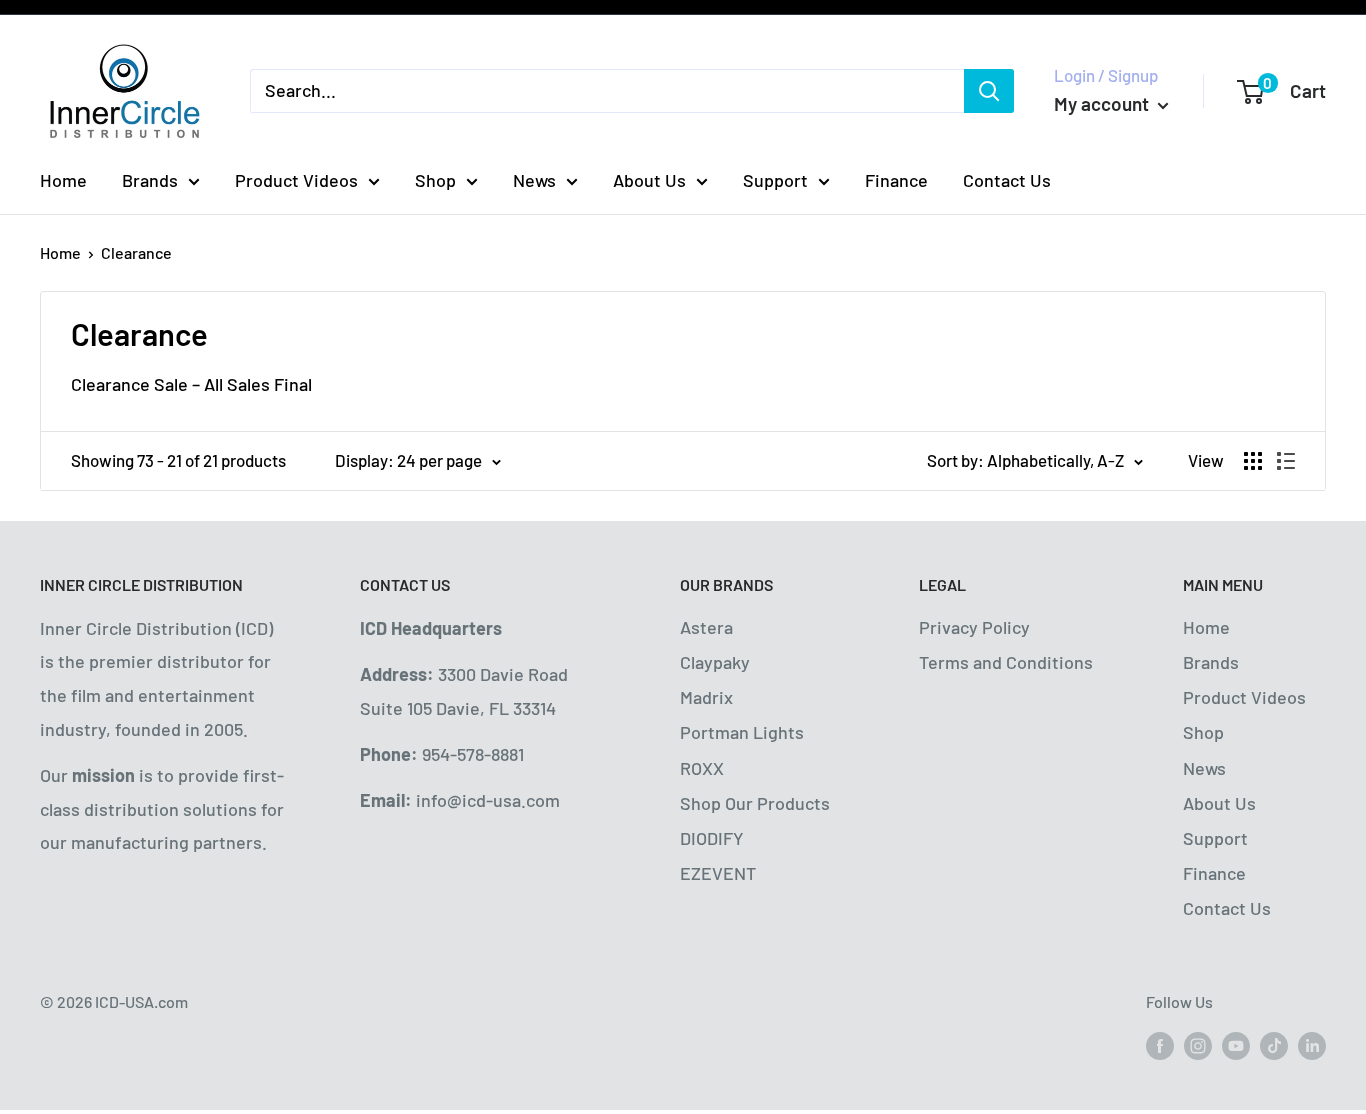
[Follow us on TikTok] (1274, 1044)
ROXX (702, 768)
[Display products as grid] (1253, 461)
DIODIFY (712, 838)
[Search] (989, 91)
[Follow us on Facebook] (1160, 1044)
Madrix (706, 697)
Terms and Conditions (1006, 662)
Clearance (136, 252)
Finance (896, 180)
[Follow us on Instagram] (1198, 1044)
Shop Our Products (755, 803)
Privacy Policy (974, 627)
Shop (435, 180)
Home (63, 180)
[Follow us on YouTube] (1236, 1044)
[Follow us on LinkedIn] (1312, 1044)
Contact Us (1007, 180)
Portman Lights (742, 732)
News (534, 180)
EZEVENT (718, 873)
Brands (150, 180)
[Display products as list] (1286, 461)
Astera (706, 627)
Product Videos (296, 180)
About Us (649, 180)
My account (1103, 103)
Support (775, 180)
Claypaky (715, 662)
